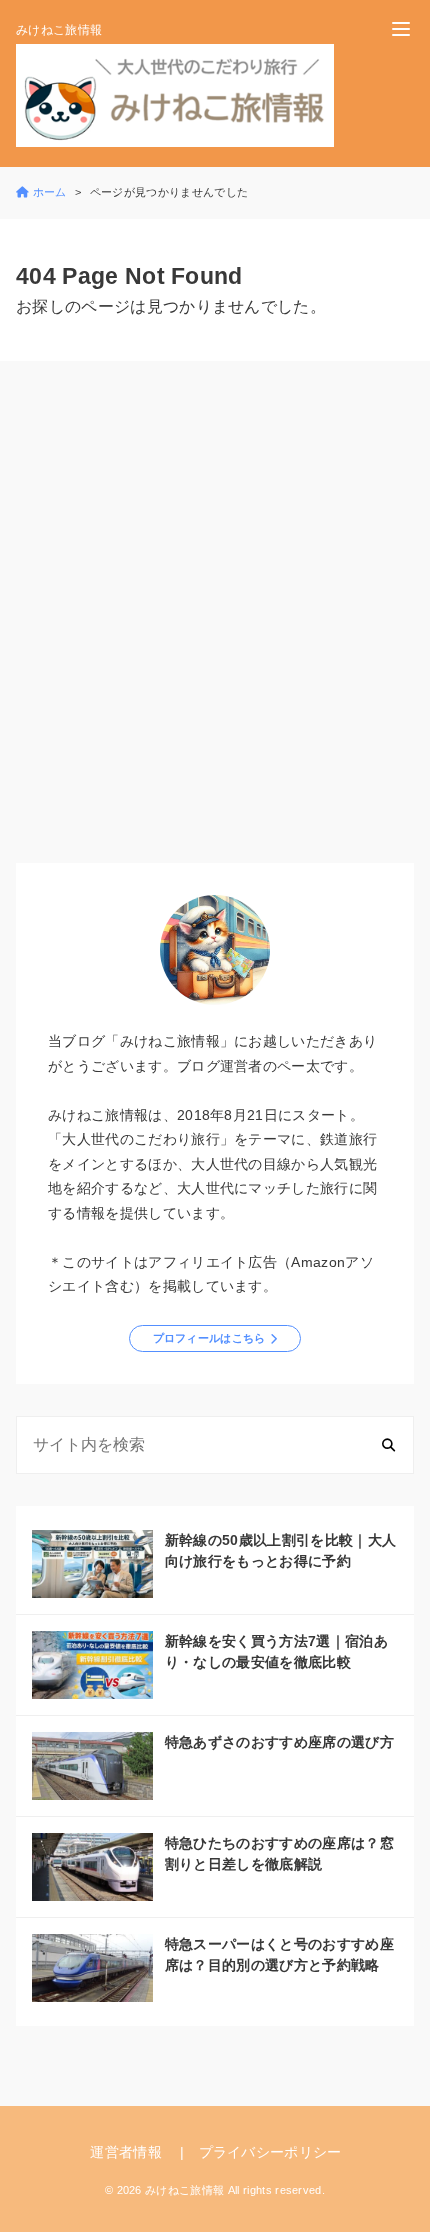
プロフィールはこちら (209, 1338)
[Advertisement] (215, 616)
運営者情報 (126, 2152)
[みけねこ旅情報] (175, 95)
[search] (388, 1445)
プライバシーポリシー (270, 2152)
